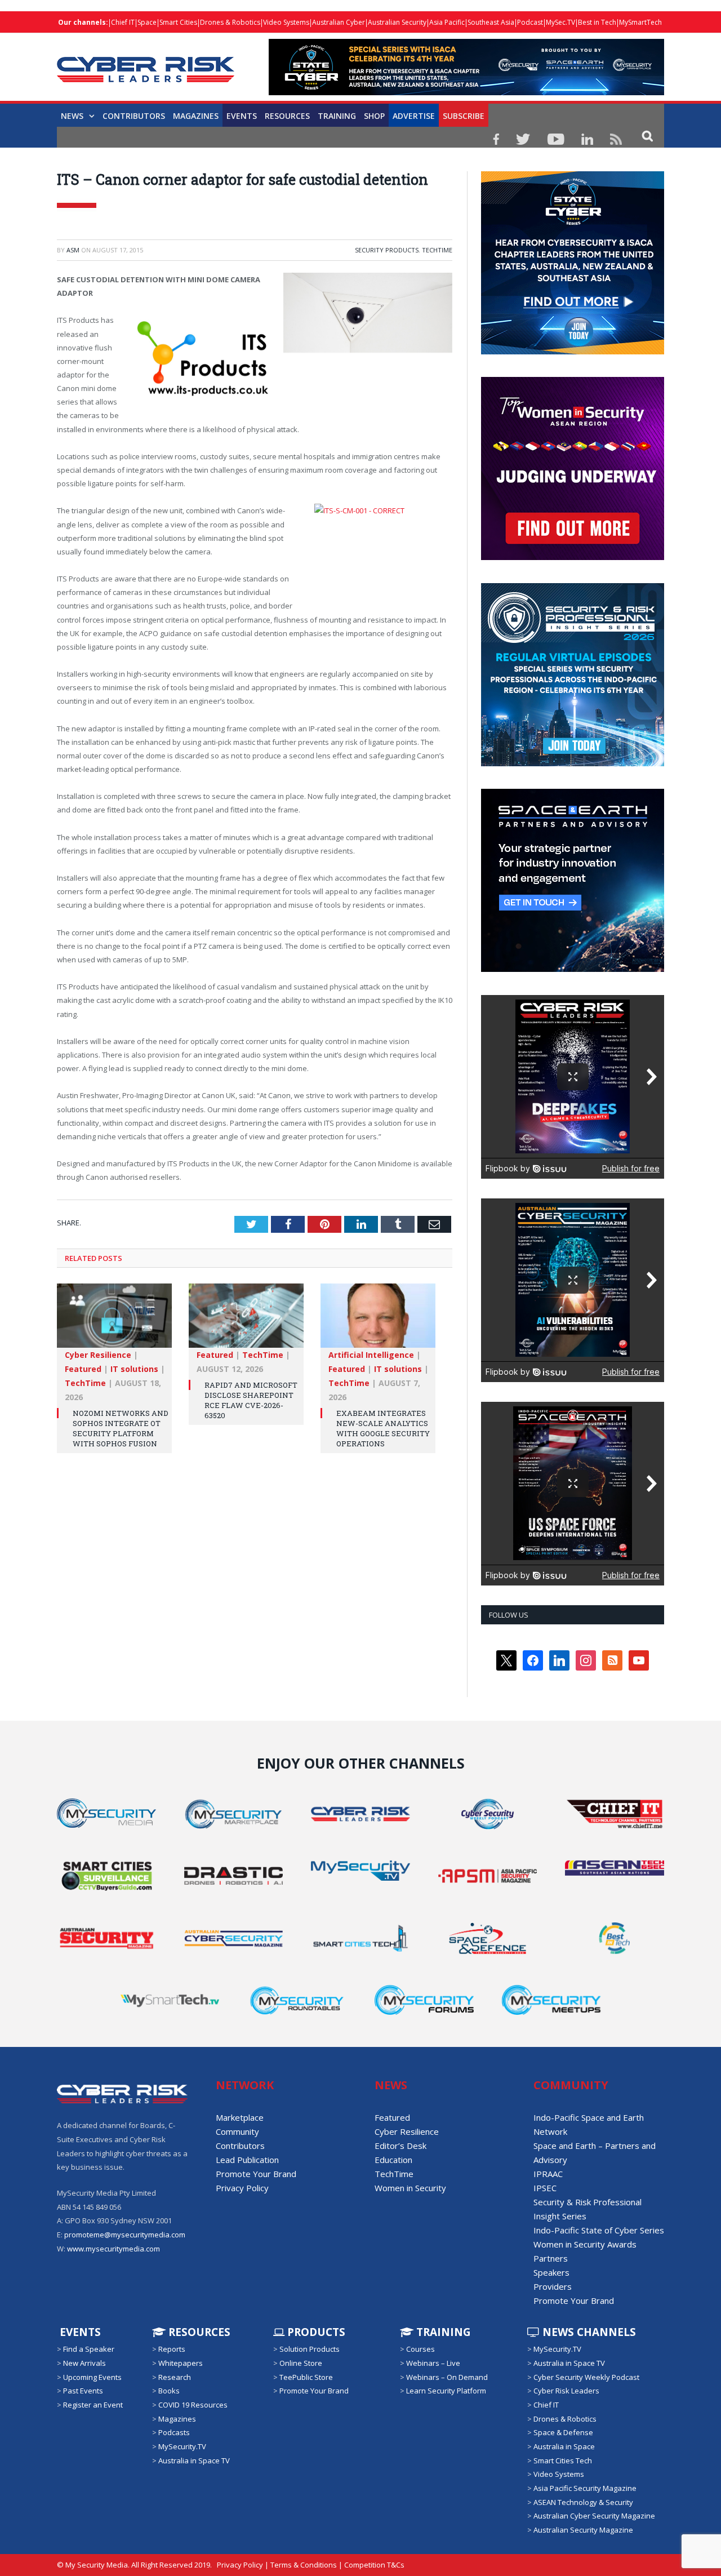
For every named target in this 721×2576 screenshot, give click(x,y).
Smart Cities (178, 22)
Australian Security (397, 22)
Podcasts (174, 2432)
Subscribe (464, 116)
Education (393, 2160)
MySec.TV (560, 22)
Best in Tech (597, 22)
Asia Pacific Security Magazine (585, 2488)
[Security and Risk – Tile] (573, 763)
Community (237, 2131)
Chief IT (123, 22)
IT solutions (134, 1369)
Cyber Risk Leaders (566, 2391)
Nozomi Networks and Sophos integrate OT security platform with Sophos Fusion (121, 1429)
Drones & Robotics (230, 22)
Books (169, 2391)
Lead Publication (247, 2160)
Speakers (551, 2272)
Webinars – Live (433, 2363)
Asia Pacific (447, 22)
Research (175, 2377)
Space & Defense (563, 2432)
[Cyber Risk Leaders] (146, 63)
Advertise (414, 116)
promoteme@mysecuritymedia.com (125, 2235)
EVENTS (79, 2332)
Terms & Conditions (304, 2565)
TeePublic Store (306, 2377)
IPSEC (545, 2188)
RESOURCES (287, 116)
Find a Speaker (89, 2349)
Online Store (301, 2363)
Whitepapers (181, 2363)
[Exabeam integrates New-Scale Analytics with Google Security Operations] (378, 1321)
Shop (374, 116)
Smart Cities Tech (563, 2460)
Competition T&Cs (374, 2565)
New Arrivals (84, 2363)
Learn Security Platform (446, 2391)
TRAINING (337, 116)
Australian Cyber (339, 22)
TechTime (437, 250)
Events (242, 116)
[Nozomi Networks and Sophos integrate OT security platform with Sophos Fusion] (114, 1321)
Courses (420, 2349)
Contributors (134, 116)
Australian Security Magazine (583, 2530)
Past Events (83, 2391)
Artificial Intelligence (371, 1355)
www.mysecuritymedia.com (114, 2249)
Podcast (530, 22)
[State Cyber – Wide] (466, 92)
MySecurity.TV (182, 2446)
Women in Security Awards (585, 2244)
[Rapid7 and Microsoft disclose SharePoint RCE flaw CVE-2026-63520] (246, 1321)
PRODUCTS (315, 2332)
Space (147, 22)
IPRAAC (548, 2174)
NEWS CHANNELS (588, 2332)
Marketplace (240, 2117)
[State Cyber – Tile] (573, 352)
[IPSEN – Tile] (573, 969)
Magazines (196, 116)
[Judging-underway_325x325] (573, 557)
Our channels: (83, 22)
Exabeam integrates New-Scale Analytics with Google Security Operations (383, 1429)
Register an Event (93, 2405)
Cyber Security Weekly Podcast (586, 2377)
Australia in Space (564, 2446)
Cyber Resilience (98, 1355)
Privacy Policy (242, 2188)
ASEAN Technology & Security (583, 2502)
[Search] (647, 136)
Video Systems (286, 22)
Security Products (387, 250)
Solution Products (310, 2349)
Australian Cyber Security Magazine (594, 2516)
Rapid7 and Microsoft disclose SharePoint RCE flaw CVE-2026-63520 (251, 1400)
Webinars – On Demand (447, 2377)
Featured (83, 1369)
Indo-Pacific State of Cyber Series (599, 2230)
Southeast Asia (491, 22)
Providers (553, 2286)
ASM (73, 250)
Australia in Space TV (194, 2460)
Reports (172, 2349)
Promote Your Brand (256, 2174)
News (72, 116)
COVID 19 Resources (193, 2405)
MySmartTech (640, 22)
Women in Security (410, 2188)
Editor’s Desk (400, 2146)
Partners (551, 2258)
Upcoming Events (92, 2377)
